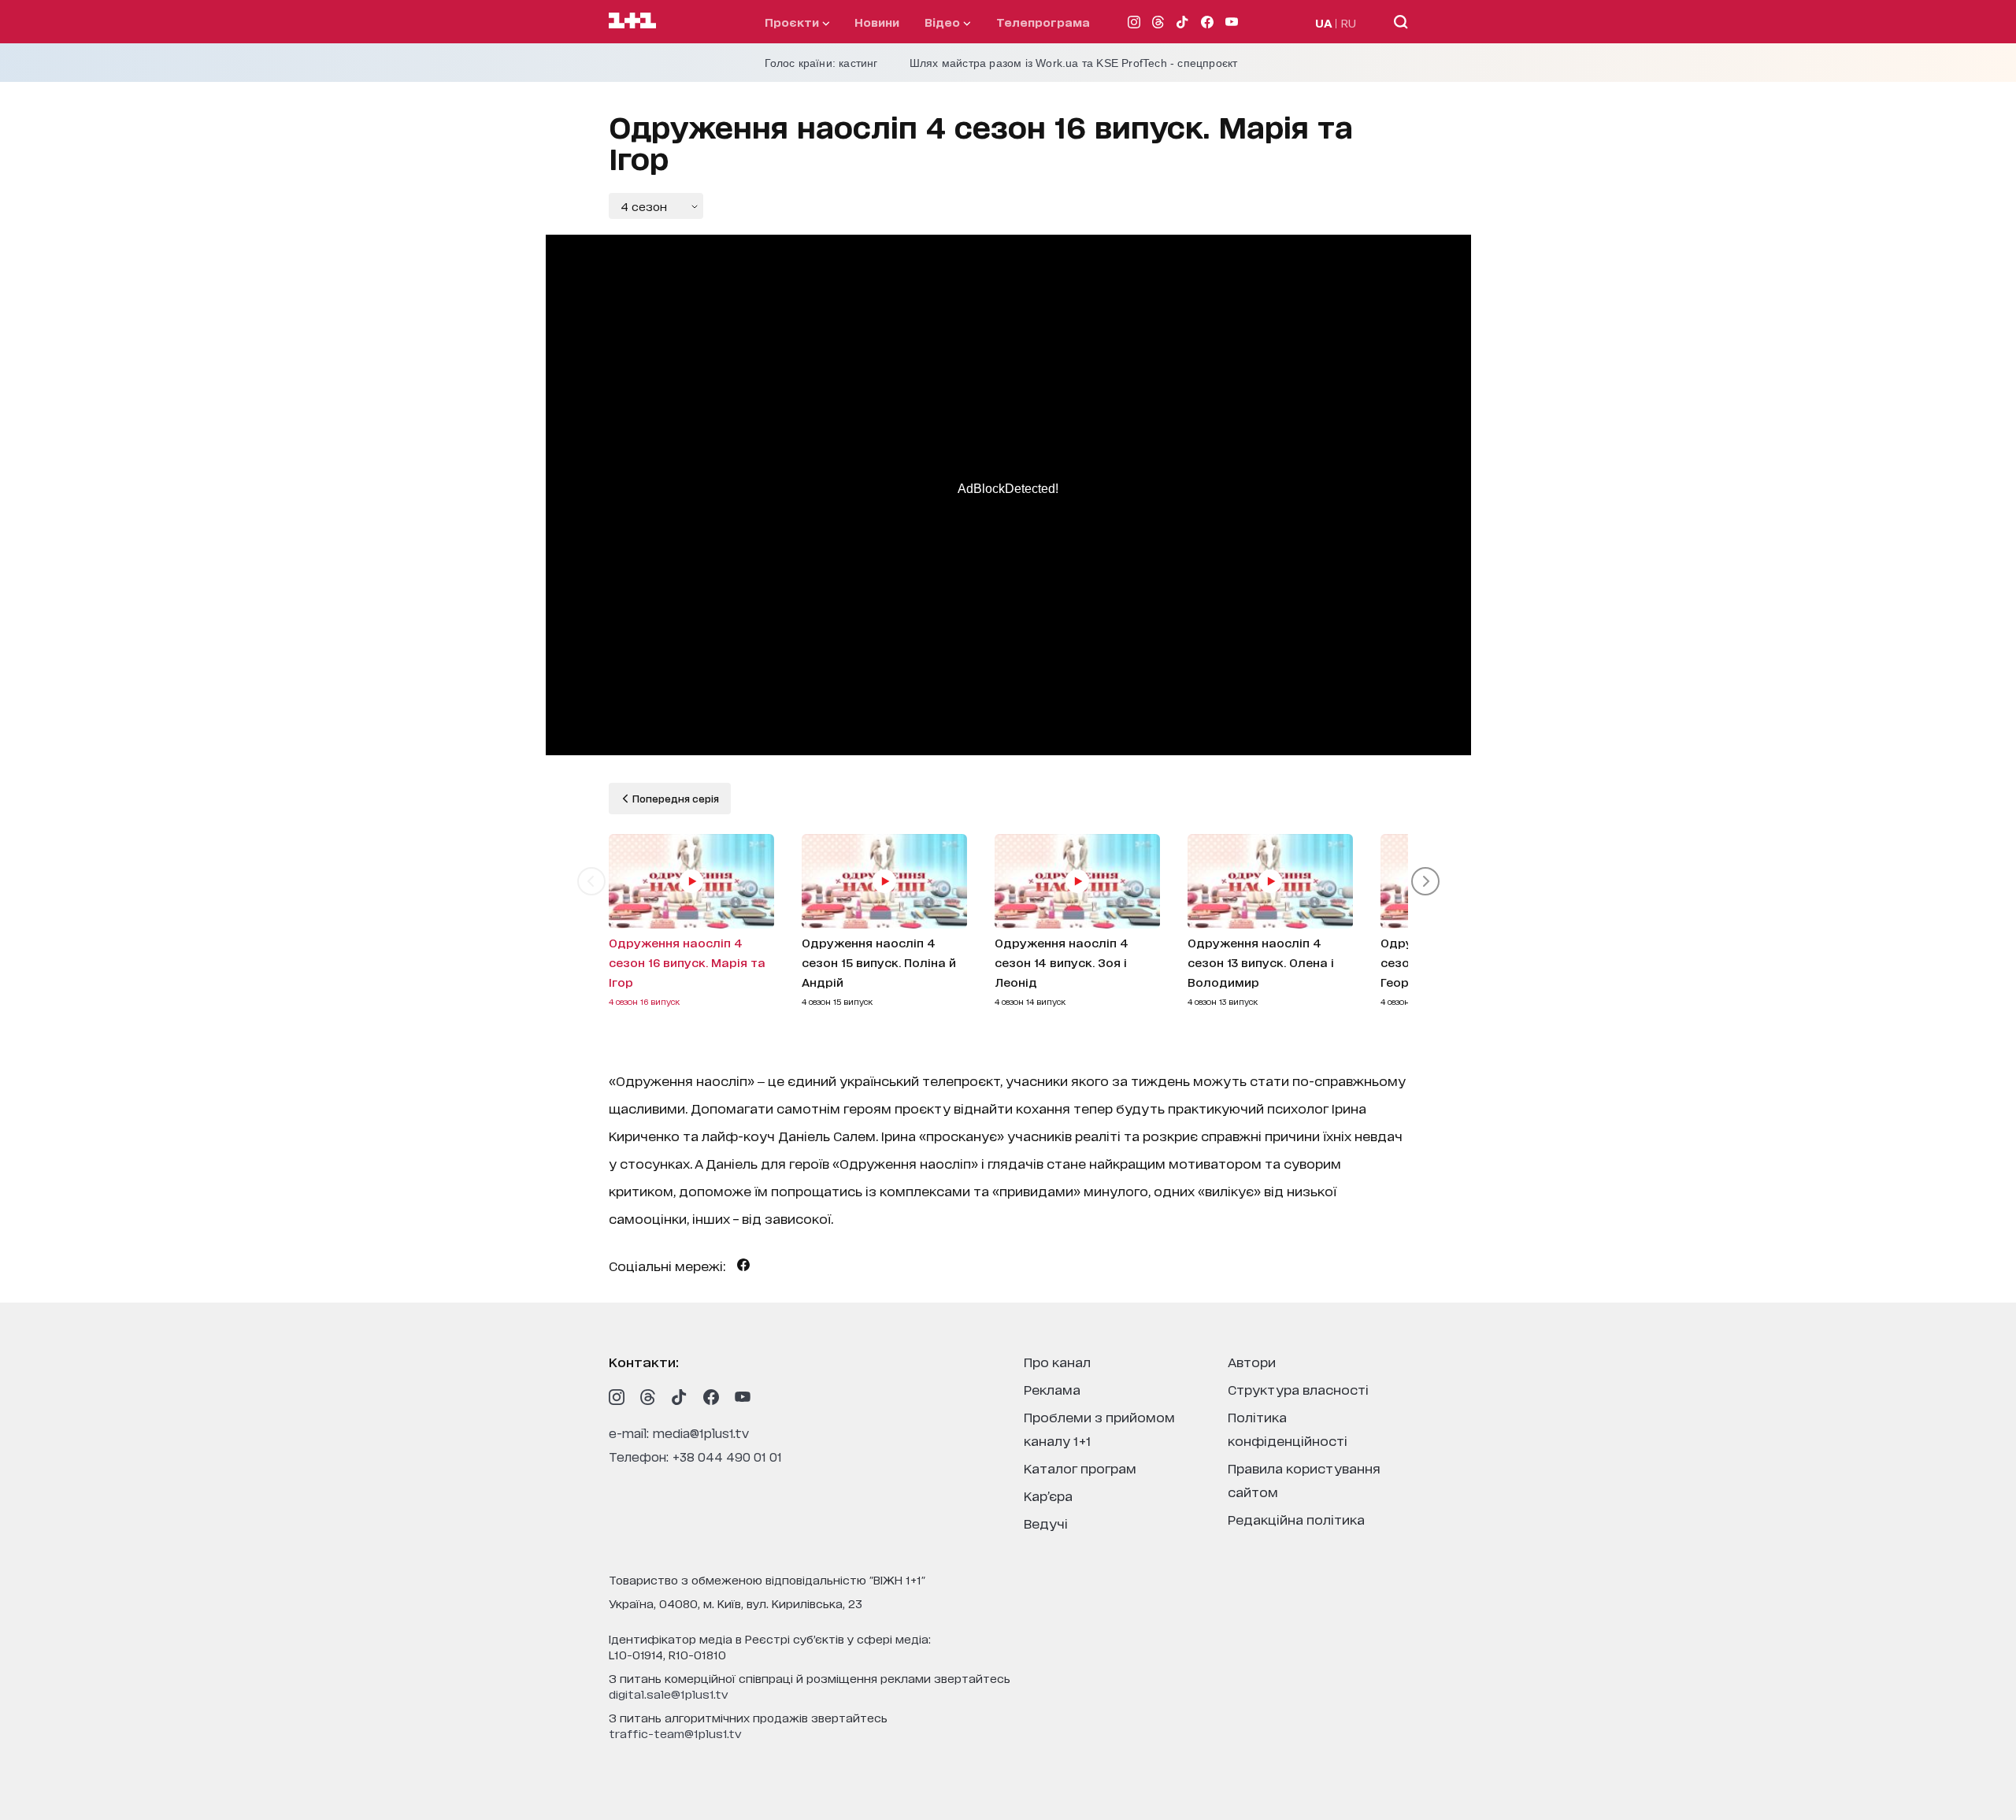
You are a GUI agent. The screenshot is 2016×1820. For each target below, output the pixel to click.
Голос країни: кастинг (821, 63)
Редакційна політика (1296, 1519)
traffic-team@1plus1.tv (675, 1733)
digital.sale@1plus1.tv (669, 1694)
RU (1349, 22)
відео (944, 22)
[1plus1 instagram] (617, 1397)
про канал (1057, 1361)
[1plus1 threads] (648, 1397)
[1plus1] (632, 21)
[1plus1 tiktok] (680, 1397)
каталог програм (1080, 1468)
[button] (591, 881)
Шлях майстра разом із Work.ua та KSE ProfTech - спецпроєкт (1074, 63)
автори (1252, 1361)
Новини (877, 22)
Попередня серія (674, 798)
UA (1324, 22)
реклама (1052, 1389)
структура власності (1298, 1389)
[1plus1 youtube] (743, 1397)
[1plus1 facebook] (711, 1397)
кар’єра (1048, 1495)
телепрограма (1043, 22)
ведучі (1046, 1523)
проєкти (793, 22)
